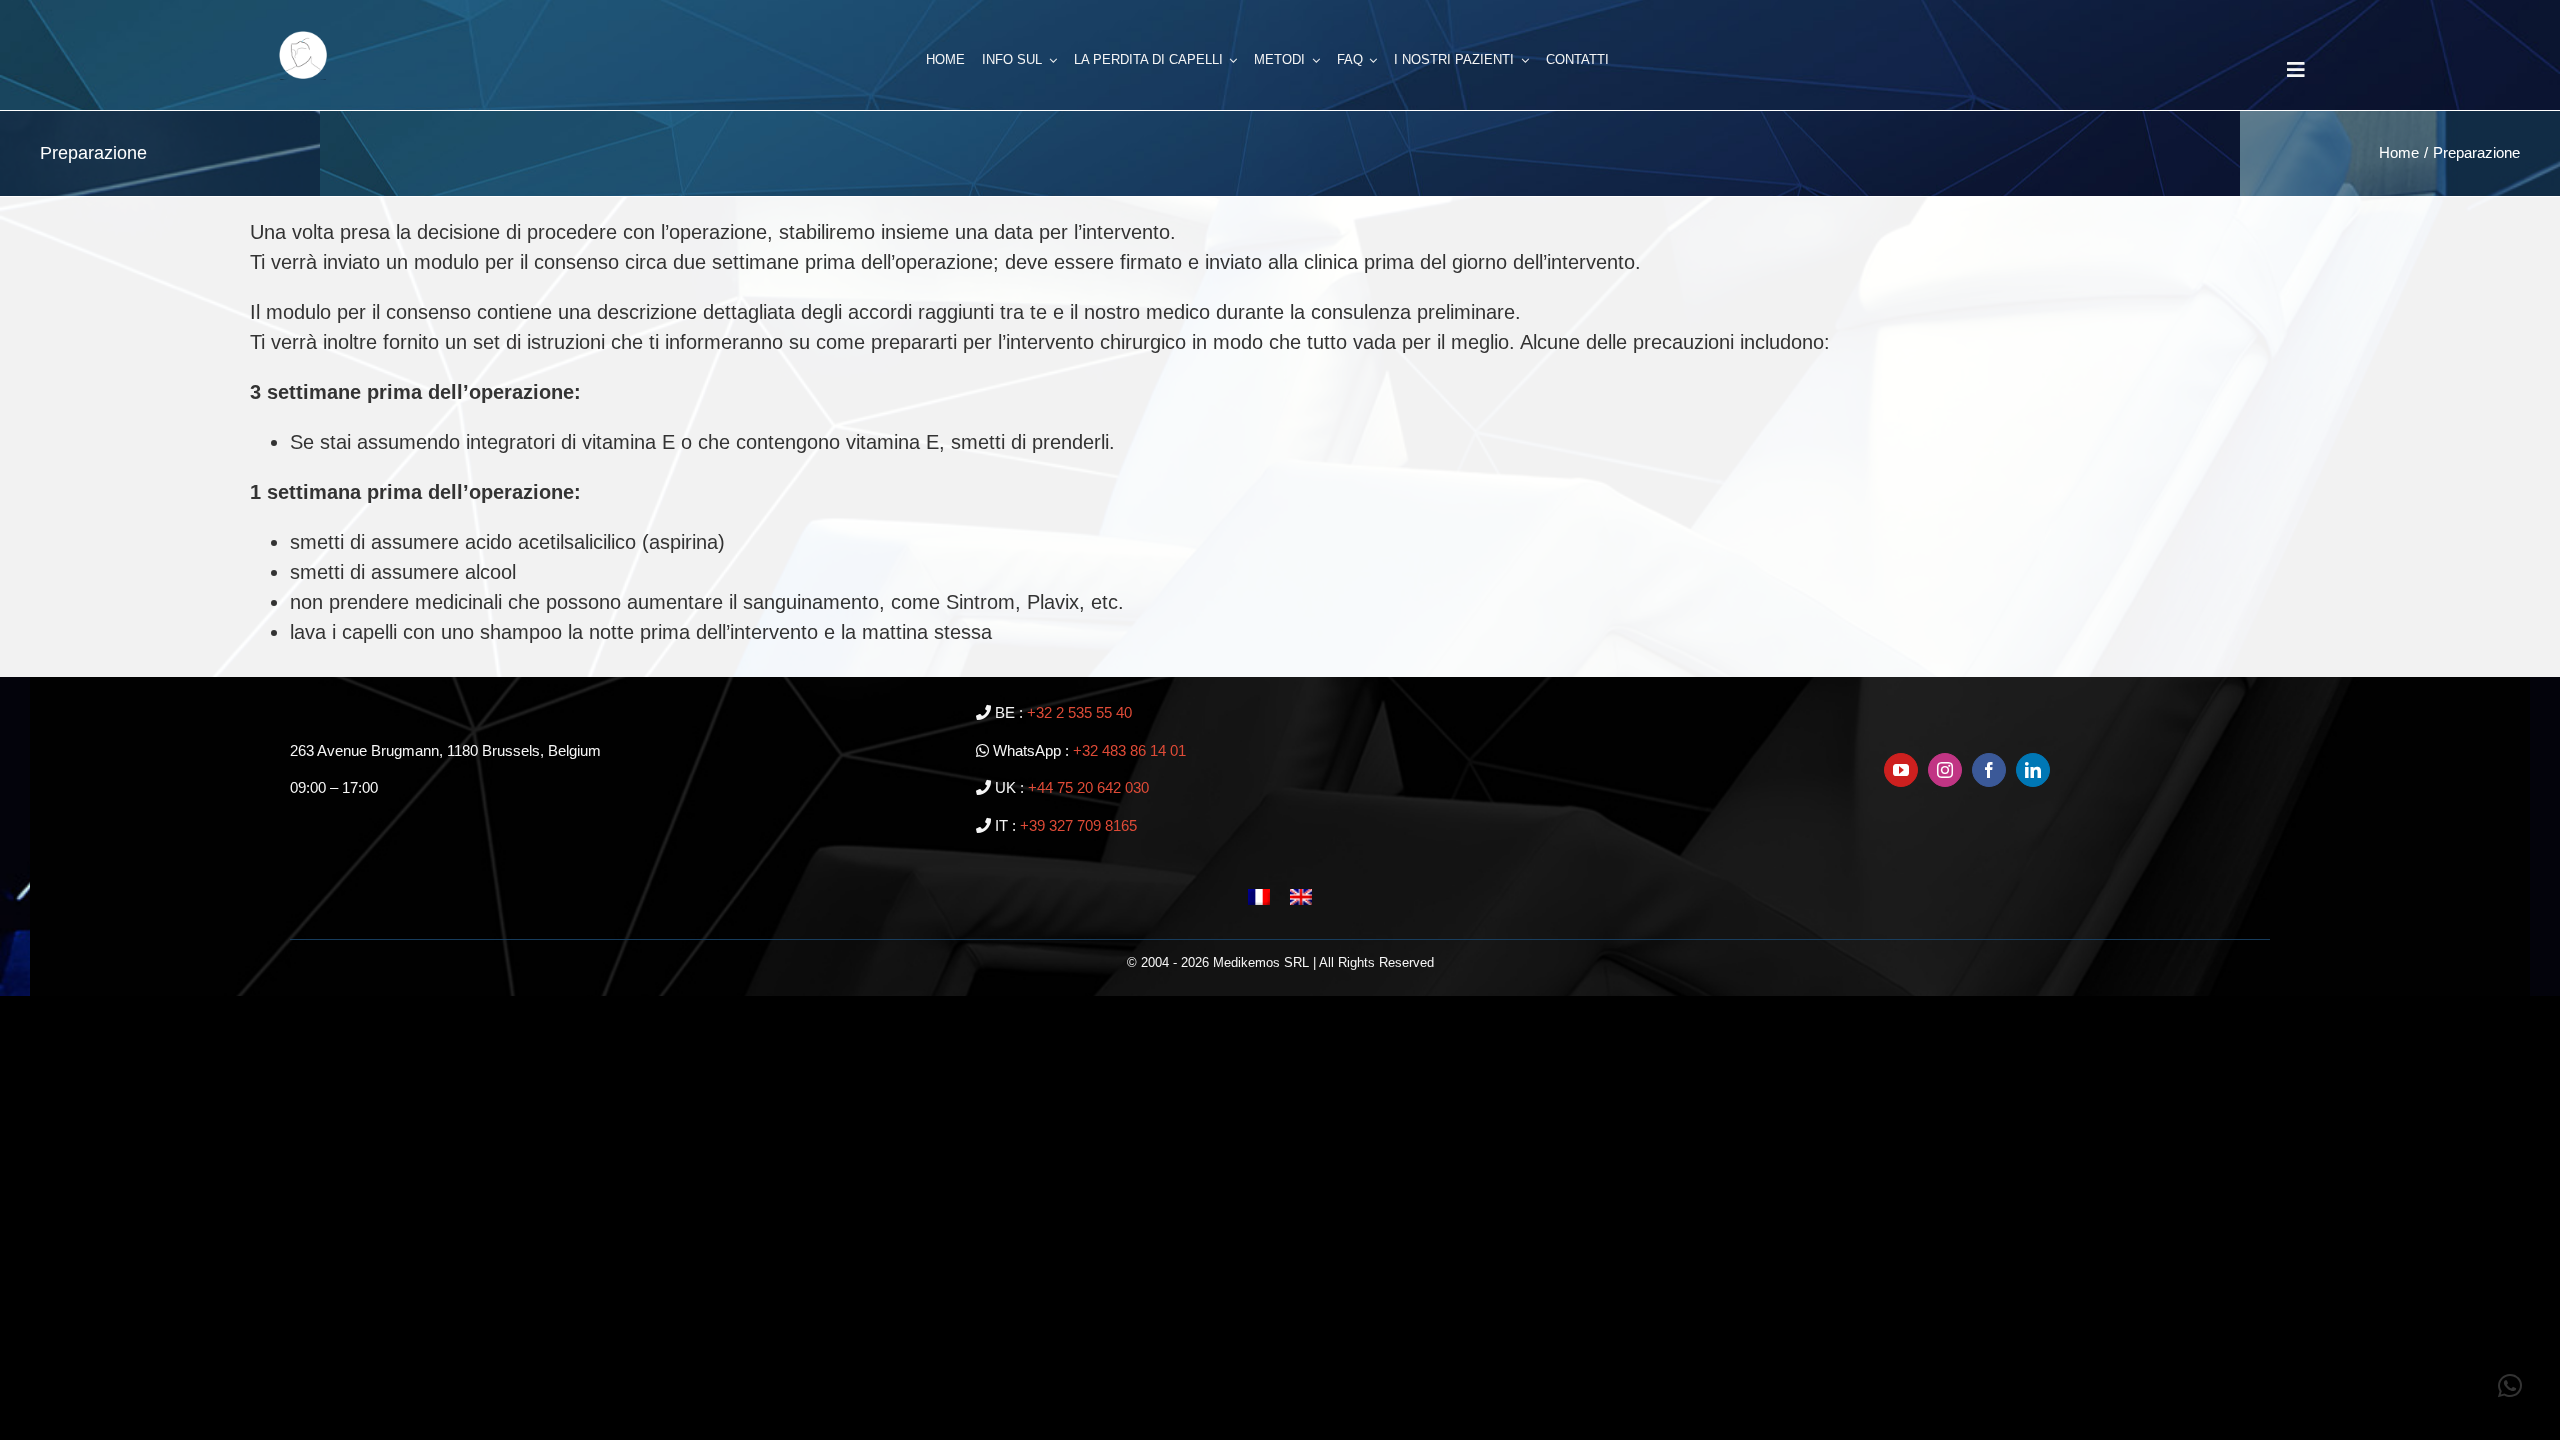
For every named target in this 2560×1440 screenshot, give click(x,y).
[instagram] (1945, 770)
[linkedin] (2033, 770)
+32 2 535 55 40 (1079, 712)
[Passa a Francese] (1259, 895)
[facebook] (1989, 770)
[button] (2510, 1386)
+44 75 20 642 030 (1088, 787)
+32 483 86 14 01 (1129, 750)
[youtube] (1901, 770)
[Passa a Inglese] (1301, 895)
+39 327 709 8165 (1078, 825)
